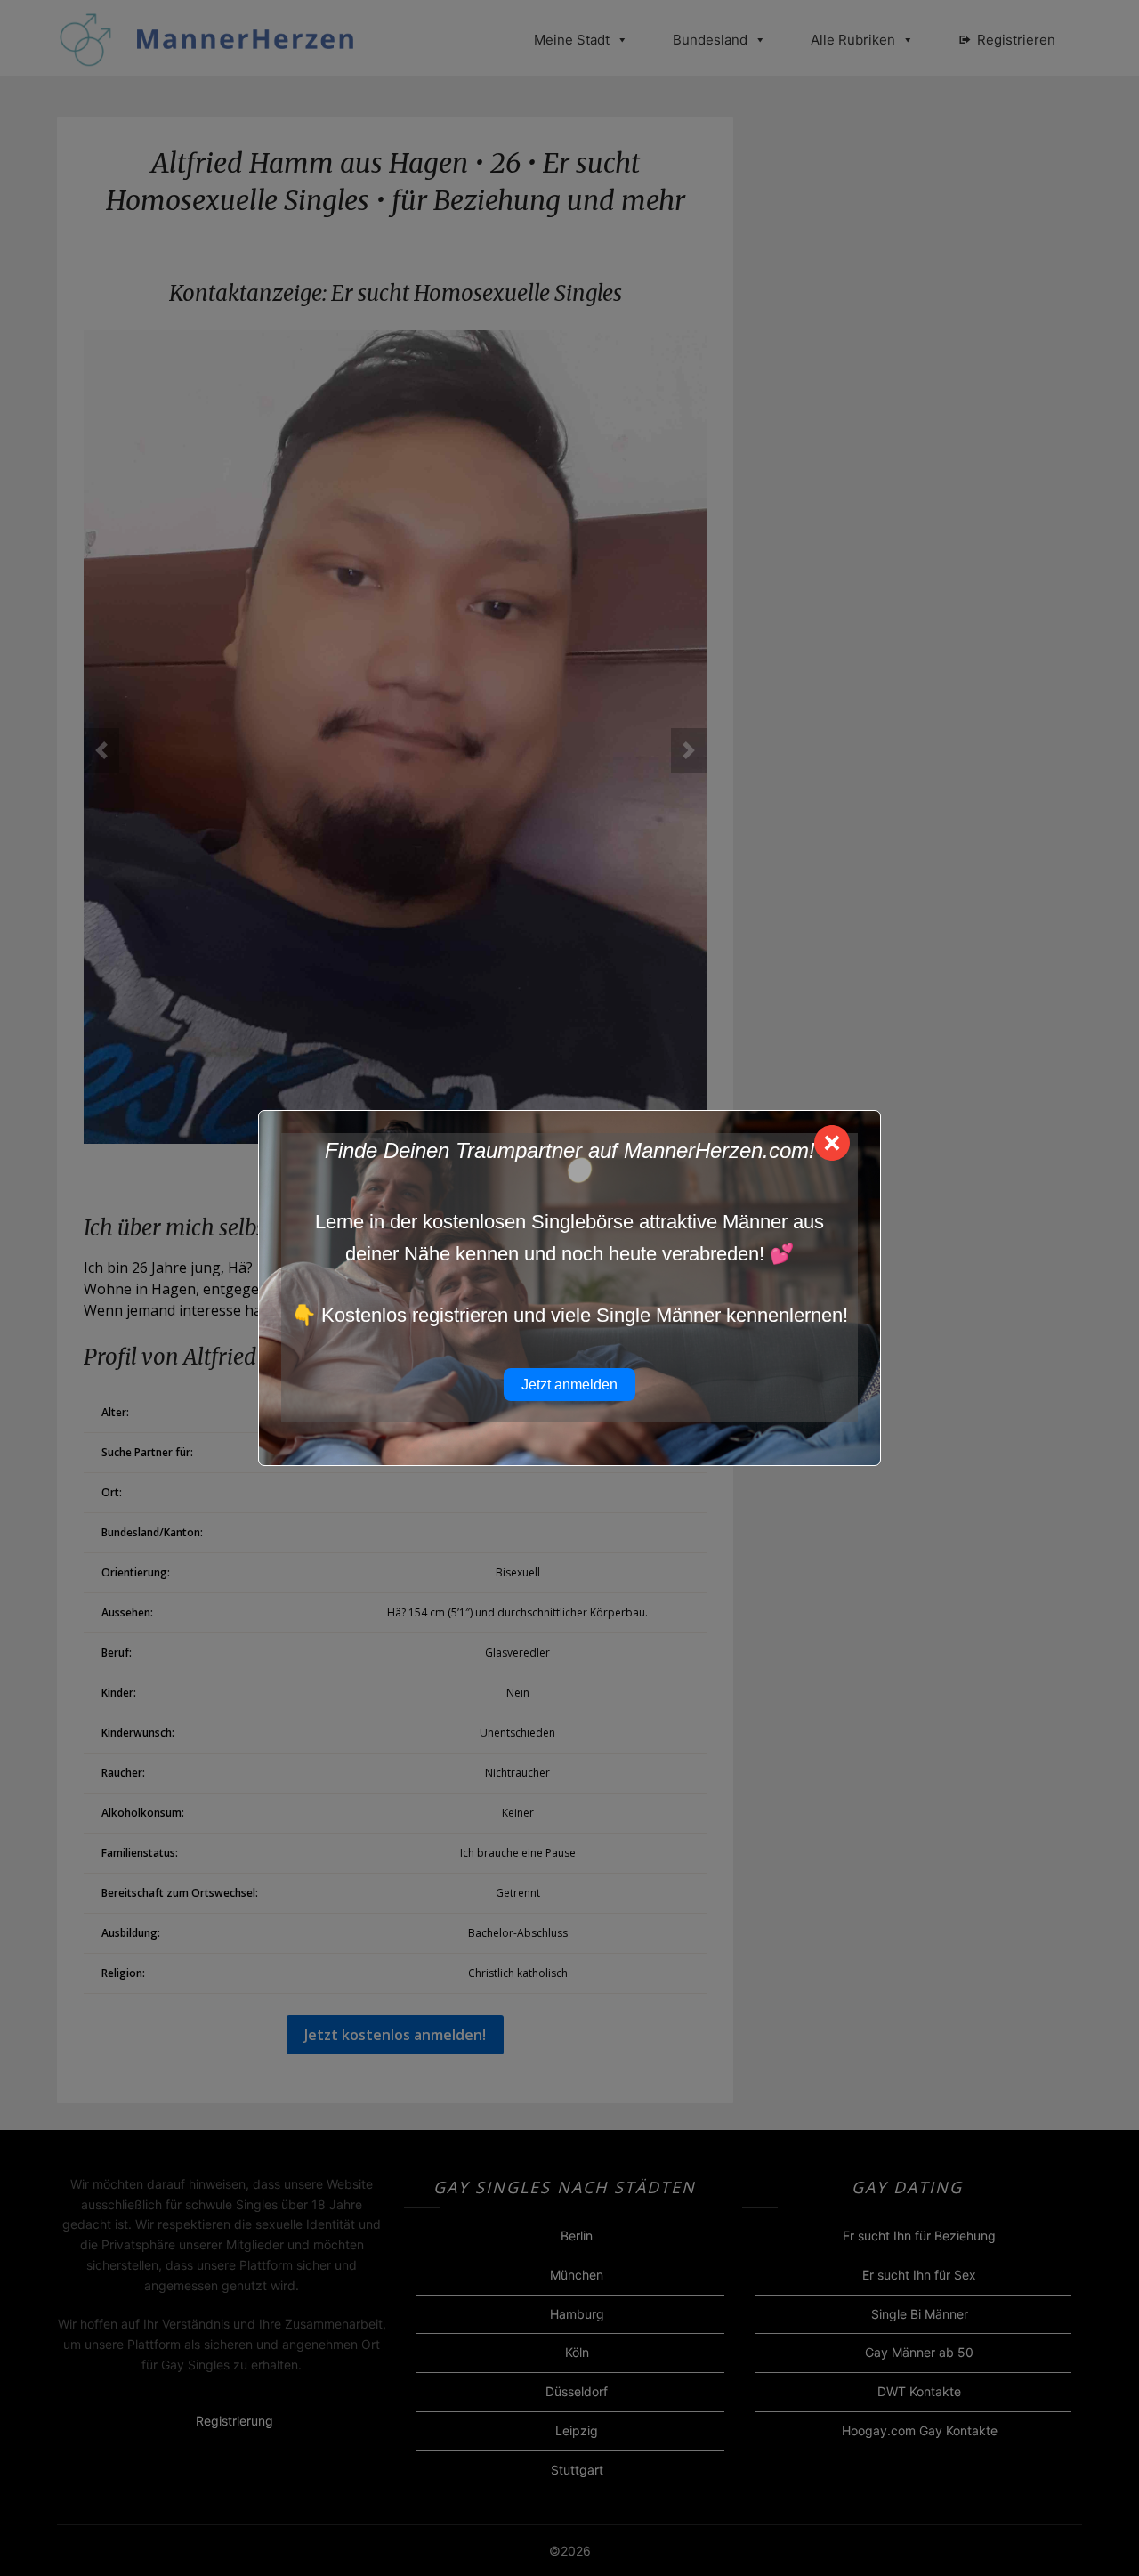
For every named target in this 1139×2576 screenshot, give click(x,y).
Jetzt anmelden (569, 1385)
